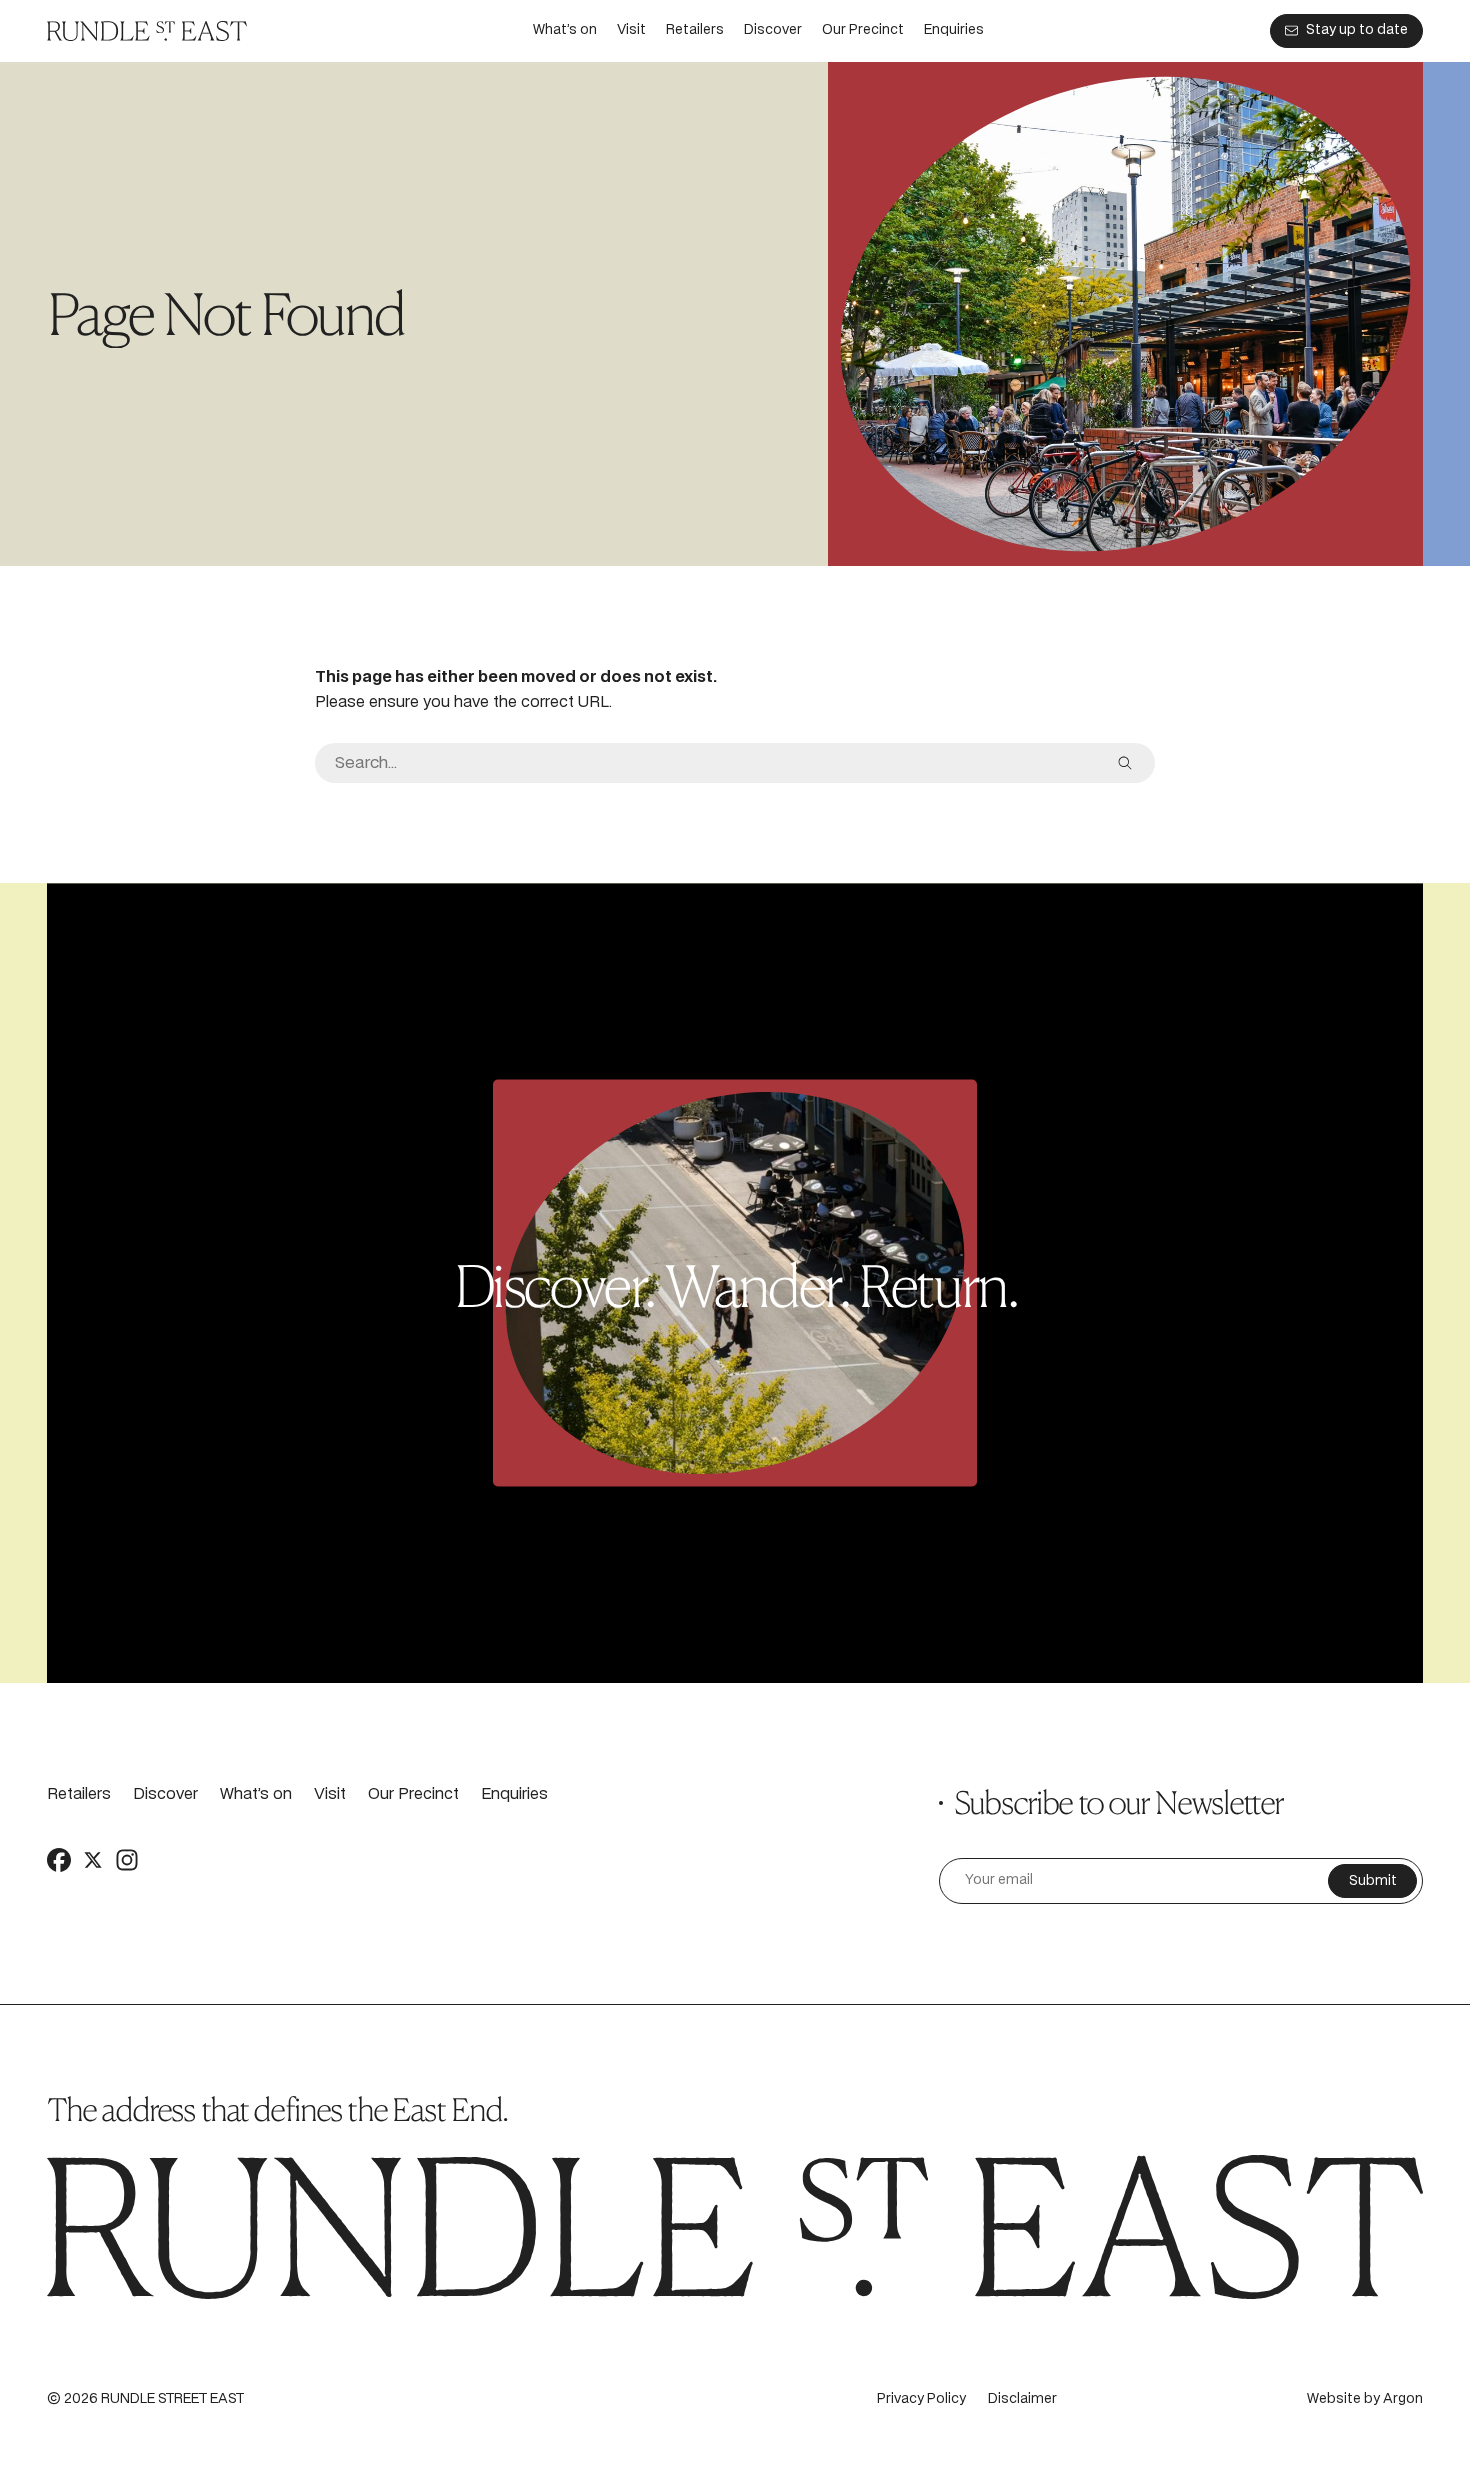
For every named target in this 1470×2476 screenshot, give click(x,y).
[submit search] (1125, 763)
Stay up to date (1357, 30)
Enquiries (954, 30)
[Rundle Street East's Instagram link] (127, 1860)
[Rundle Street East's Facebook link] (59, 1860)
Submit (1373, 1881)
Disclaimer (1022, 2399)
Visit (631, 30)
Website (1334, 2399)
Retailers (695, 30)
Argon (1403, 2399)
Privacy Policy (921, 2399)
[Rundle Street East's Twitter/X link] (93, 1860)
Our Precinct (863, 30)
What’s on (565, 30)
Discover (773, 30)
